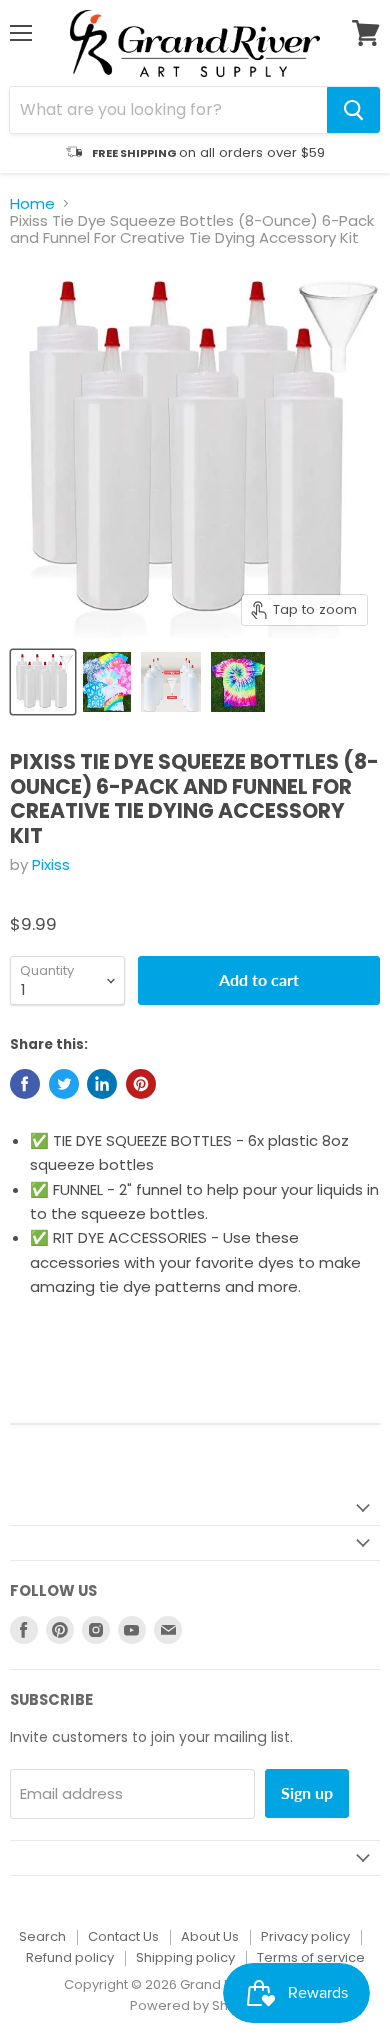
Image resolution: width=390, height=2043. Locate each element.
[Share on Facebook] (25, 1084)
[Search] (353, 110)
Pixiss (51, 864)
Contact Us (123, 1936)
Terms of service (311, 1957)
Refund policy (70, 1957)
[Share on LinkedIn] (102, 1084)
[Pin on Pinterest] (141, 1084)
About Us (210, 1936)
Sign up (307, 1792)
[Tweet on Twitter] (64, 1084)
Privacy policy (305, 1936)
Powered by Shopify (195, 2005)
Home (32, 203)
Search (42, 1936)
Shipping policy (185, 1957)
